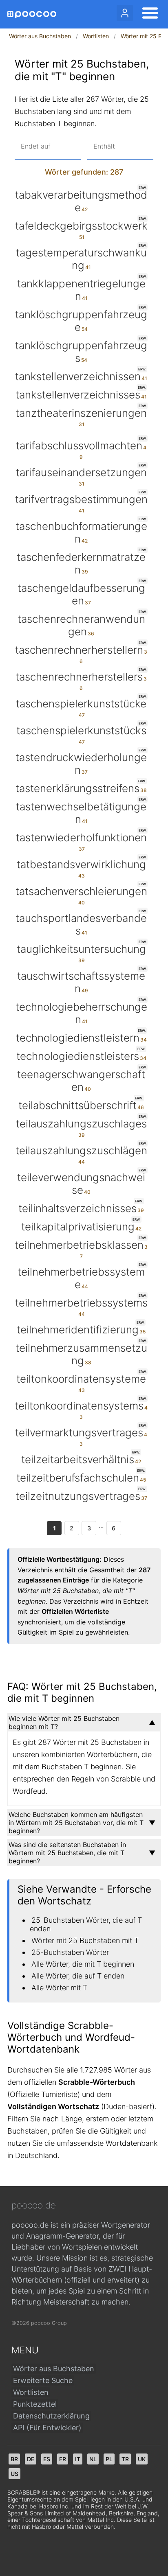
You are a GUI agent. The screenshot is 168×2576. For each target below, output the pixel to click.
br (14, 2459)
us (14, 2474)
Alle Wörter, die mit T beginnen (83, 1964)
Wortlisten (96, 36)
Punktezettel (35, 2404)
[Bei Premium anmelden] (125, 13)
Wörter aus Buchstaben (40, 36)
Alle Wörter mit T (59, 1988)
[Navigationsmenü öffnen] (148, 14)
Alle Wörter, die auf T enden (78, 1976)
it (78, 2459)
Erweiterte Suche (43, 2380)
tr (125, 2459)
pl (109, 2459)
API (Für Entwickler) (47, 2428)
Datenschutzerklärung (51, 2416)
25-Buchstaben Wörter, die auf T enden (86, 1924)
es (47, 2459)
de (31, 2459)
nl (93, 2459)
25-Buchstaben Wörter (70, 1952)
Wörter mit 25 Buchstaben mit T (85, 1940)
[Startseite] (32, 14)
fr (63, 2459)
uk (142, 2459)
